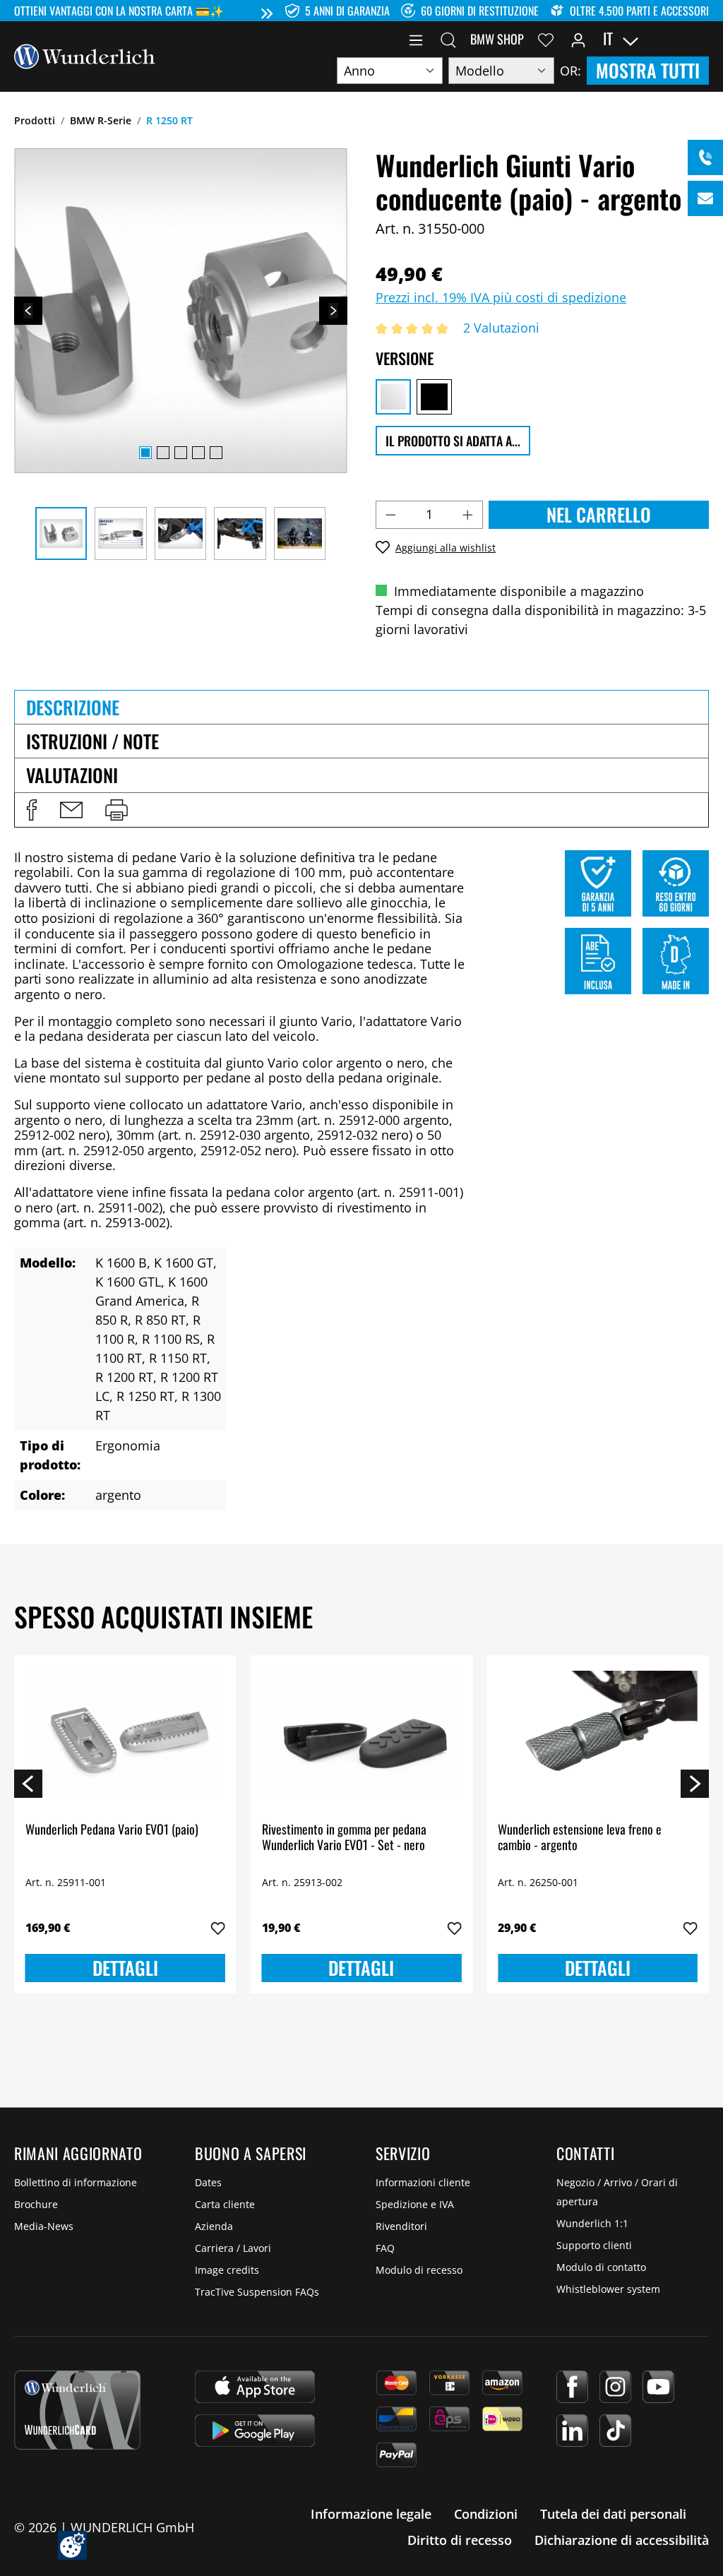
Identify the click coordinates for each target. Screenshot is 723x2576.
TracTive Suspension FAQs (257, 2292)
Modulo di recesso (419, 2270)
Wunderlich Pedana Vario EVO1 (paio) (112, 1830)
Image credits (227, 2270)
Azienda (214, 2226)
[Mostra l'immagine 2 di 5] (163, 453)
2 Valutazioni (501, 328)
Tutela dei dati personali (613, 2514)
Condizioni (486, 2514)
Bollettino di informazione (76, 2182)
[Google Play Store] (255, 2431)
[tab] (361, 707)
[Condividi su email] (71, 810)
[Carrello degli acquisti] (700, 39)
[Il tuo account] (578, 39)
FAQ (385, 2248)
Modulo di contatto (601, 2267)
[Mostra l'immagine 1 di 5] (145, 453)
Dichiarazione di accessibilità (622, 2540)
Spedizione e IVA (415, 2204)
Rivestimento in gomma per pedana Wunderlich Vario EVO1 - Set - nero (344, 1838)
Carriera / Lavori (233, 2248)
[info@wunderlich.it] (705, 198)
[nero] (434, 397)
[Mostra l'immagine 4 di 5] (198, 453)
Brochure (36, 2204)
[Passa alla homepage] (85, 55)
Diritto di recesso (460, 2540)
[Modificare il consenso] (72, 2545)
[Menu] (416, 39)
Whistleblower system (608, 2289)
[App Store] (255, 2387)
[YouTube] (658, 2387)
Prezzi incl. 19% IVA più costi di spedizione (501, 297)
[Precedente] (28, 311)
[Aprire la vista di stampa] (116, 810)
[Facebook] (572, 2387)
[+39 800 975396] (705, 157)
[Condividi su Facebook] (32, 810)
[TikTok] (615, 2431)
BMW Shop (497, 39)
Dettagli (125, 1968)
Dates (208, 2182)
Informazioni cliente (423, 2182)
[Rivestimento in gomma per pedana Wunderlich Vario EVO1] (362, 1737)
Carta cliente (225, 2204)
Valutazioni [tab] (72, 775)
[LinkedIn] (572, 2431)
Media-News (44, 2226)
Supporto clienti (594, 2245)
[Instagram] (615, 2387)
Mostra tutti (648, 70)
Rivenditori (401, 2226)
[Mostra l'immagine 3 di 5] (181, 453)
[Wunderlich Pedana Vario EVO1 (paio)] (125, 1737)
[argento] (393, 397)
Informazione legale (371, 2514)
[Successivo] (333, 311)
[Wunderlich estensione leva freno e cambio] (598, 1737)
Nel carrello (599, 514)
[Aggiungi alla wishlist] (218, 1928)
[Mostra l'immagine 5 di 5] (216, 453)
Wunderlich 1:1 (592, 2223)
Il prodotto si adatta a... (453, 441)
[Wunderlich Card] (77, 2410)
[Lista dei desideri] (546, 39)
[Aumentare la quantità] (468, 515)
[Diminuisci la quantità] (390, 515)
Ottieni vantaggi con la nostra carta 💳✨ (119, 11)
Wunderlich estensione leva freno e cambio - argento (580, 1838)
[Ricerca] (448, 39)
